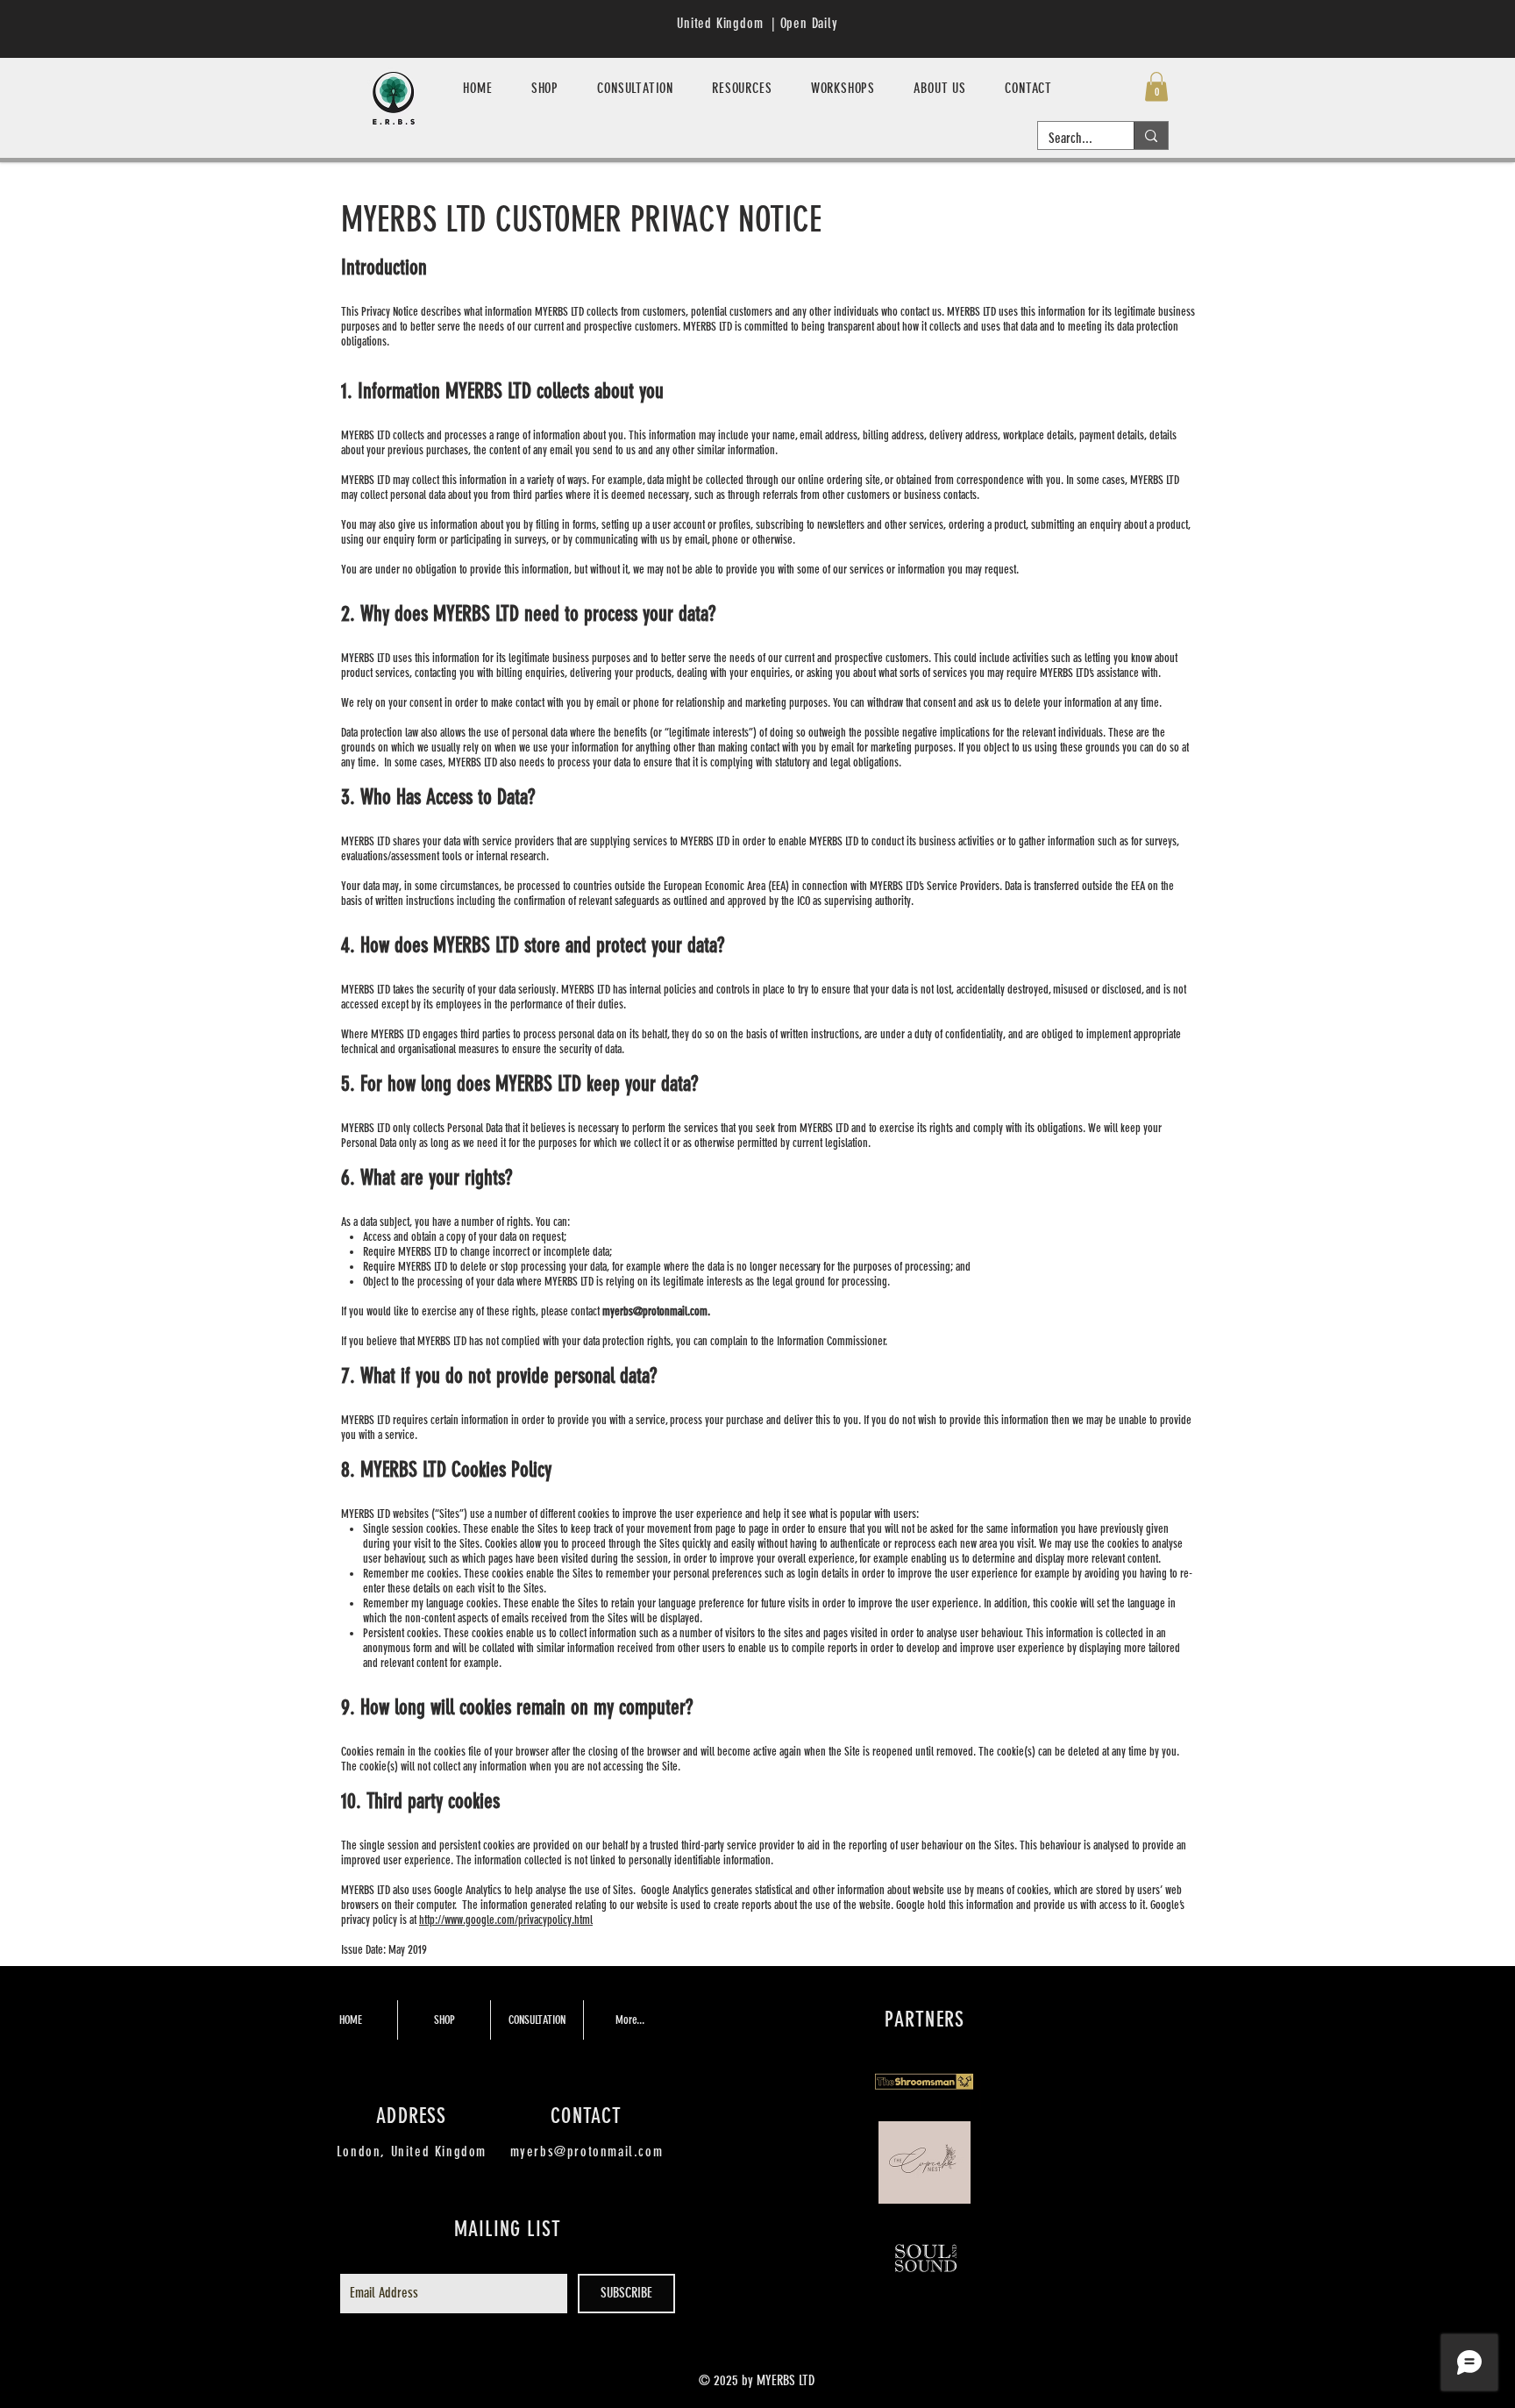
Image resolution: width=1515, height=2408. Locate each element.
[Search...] (1151, 135)
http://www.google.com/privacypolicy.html (506, 1920)
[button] (1156, 86)
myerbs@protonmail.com (655, 1311)
